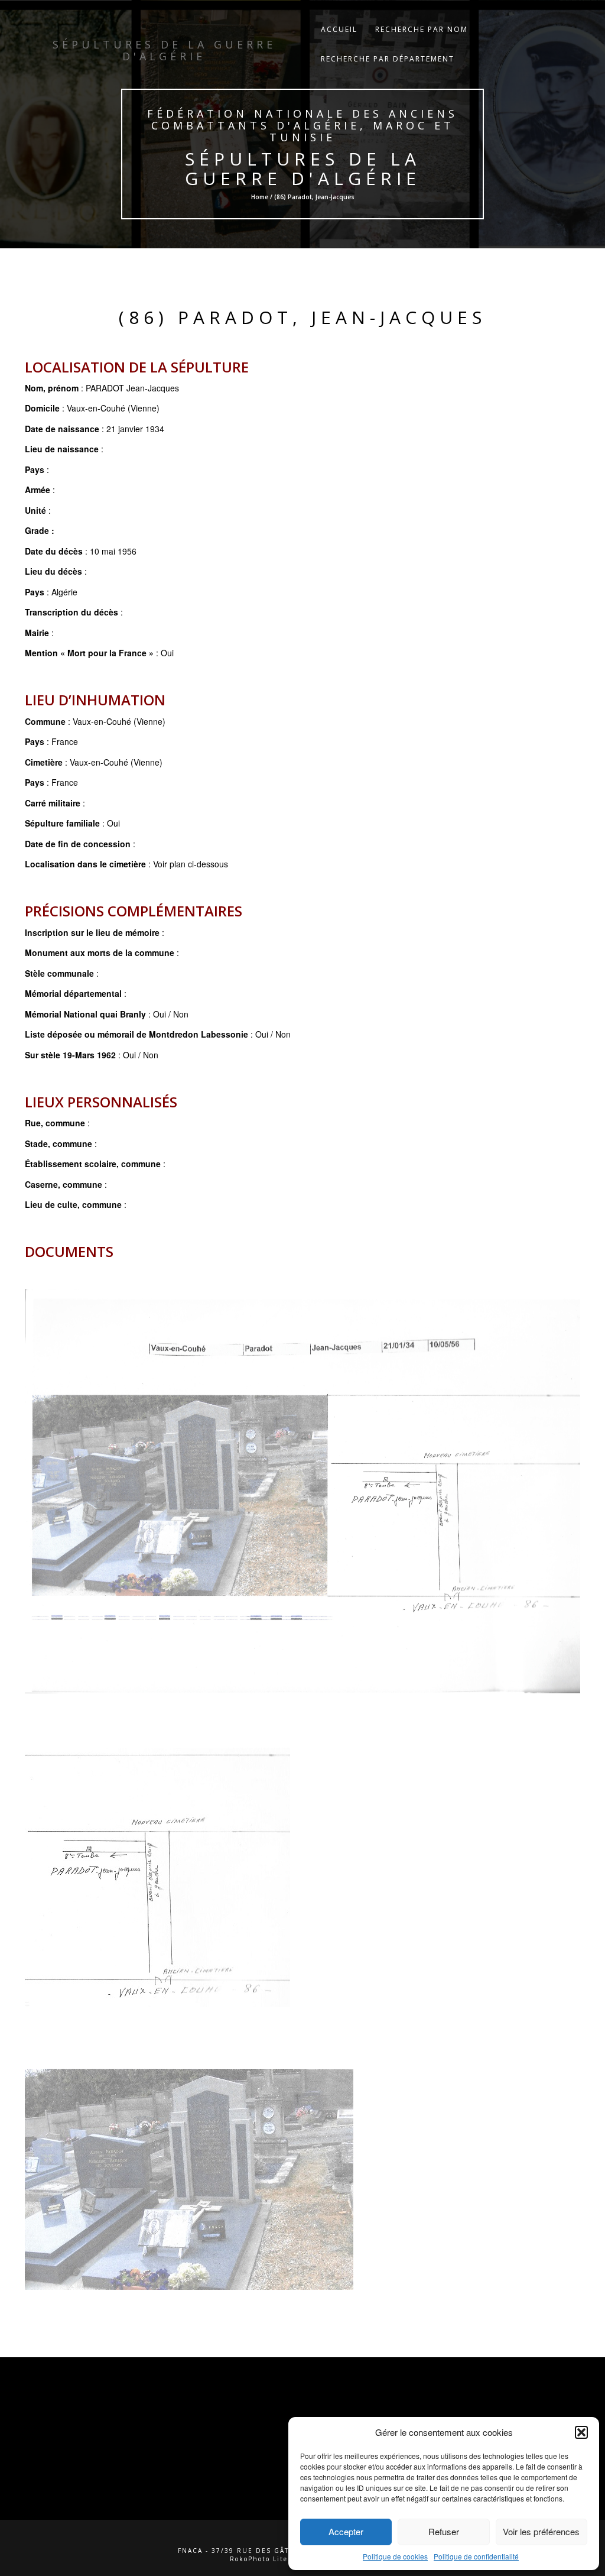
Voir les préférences (541, 2531)
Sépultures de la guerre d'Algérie (302, 169)
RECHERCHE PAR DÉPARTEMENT (388, 59)
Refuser (444, 2531)
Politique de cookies (395, 2556)
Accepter (346, 2531)
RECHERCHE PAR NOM (422, 29)
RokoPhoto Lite (259, 2559)
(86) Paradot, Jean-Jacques (302, 317)
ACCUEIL (339, 29)
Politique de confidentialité (476, 2556)
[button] (581, 2432)
